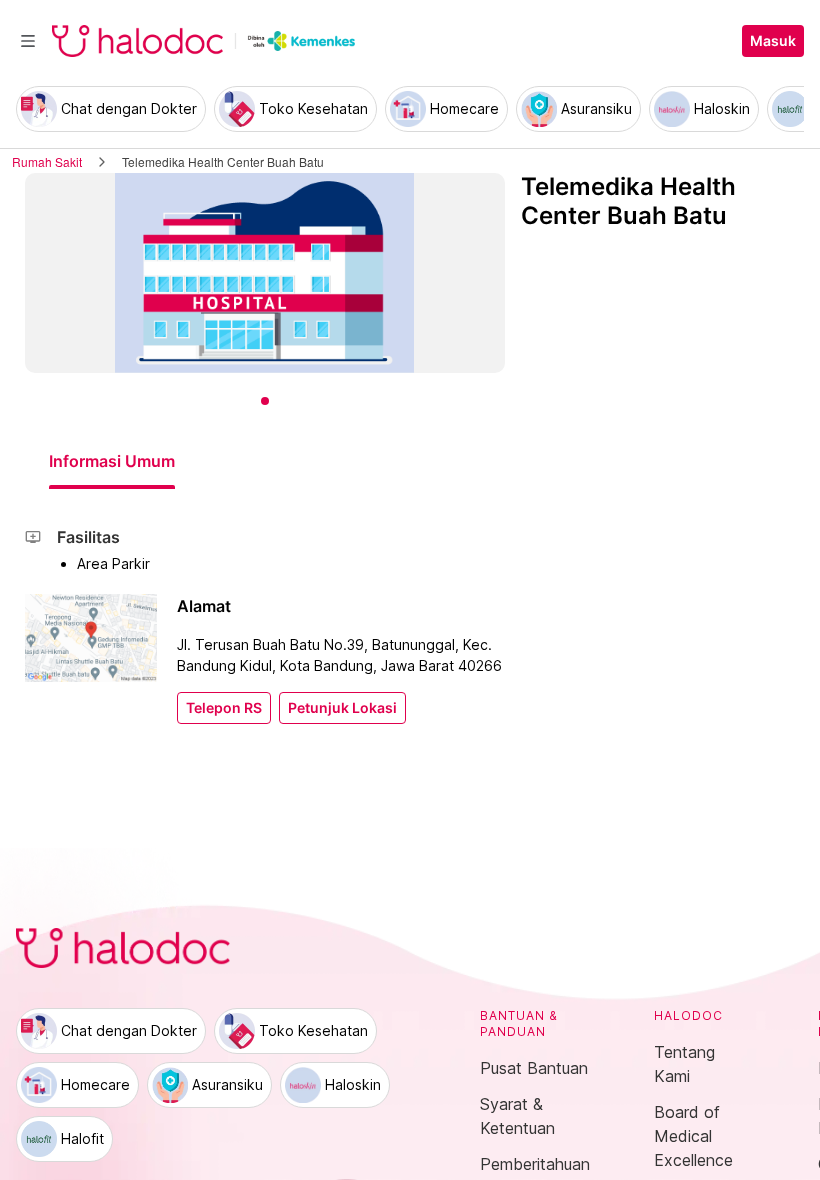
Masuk (773, 41)
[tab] (112, 461)
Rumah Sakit (47, 161)
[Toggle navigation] (28, 41)
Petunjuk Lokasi (342, 708)
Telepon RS (224, 708)
